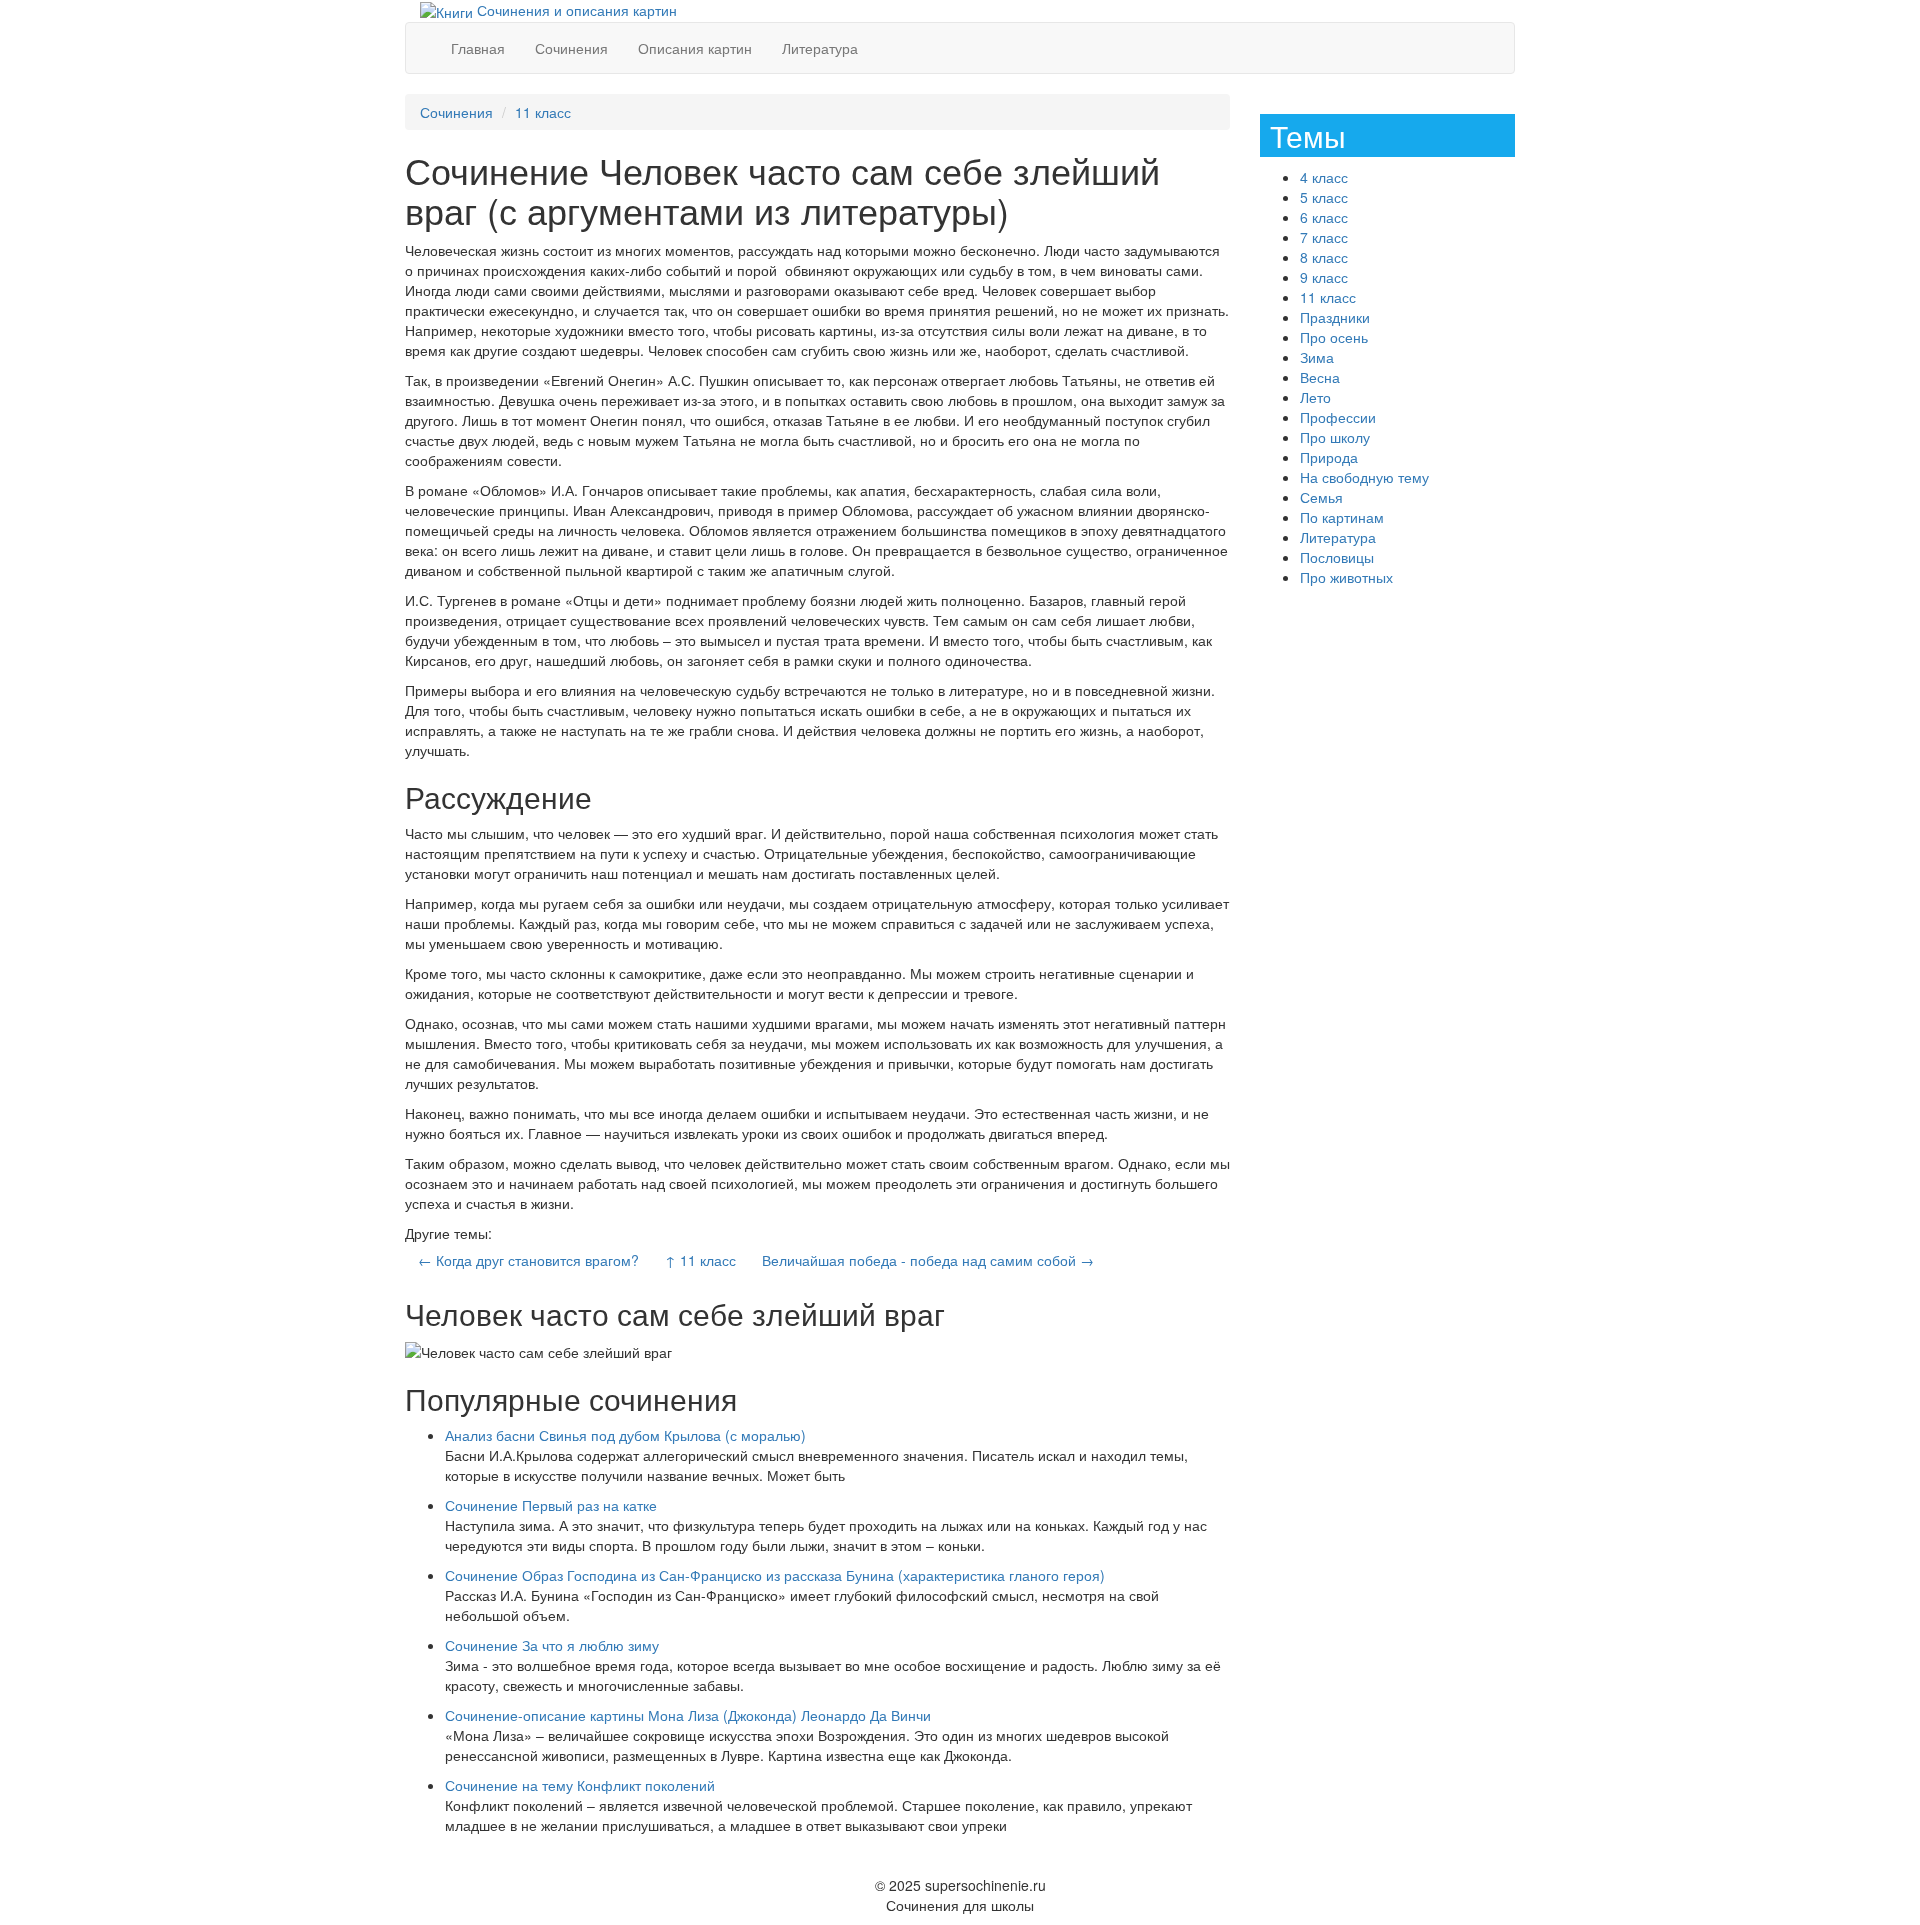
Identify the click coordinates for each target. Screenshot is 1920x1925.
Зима (1317, 357)
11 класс (543, 112)
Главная (478, 48)
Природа (1329, 457)
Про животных (1346, 577)
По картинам (1342, 517)
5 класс (1324, 197)
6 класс (1324, 217)
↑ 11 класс (700, 1260)
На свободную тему (1364, 477)
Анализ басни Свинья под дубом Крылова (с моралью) (625, 1435)
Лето (1315, 397)
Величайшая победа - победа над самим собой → (928, 1260)
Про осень (1334, 337)
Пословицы (1337, 557)
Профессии (1338, 417)
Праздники (1335, 317)
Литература (820, 48)
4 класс (1324, 177)
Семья (1321, 497)
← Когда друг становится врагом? (528, 1260)
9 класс (1324, 277)
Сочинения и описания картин (575, 10)
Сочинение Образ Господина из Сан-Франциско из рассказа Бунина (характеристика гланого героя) (775, 1575)
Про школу (1335, 437)
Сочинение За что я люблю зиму (552, 1645)
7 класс (1324, 237)
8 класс (1324, 257)
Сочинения (571, 48)
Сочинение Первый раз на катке (551, 1505)
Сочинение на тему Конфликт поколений (580, 1785)
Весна (1320, 377)
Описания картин (695, 48)
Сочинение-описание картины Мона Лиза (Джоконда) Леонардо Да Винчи (688, 1715)
